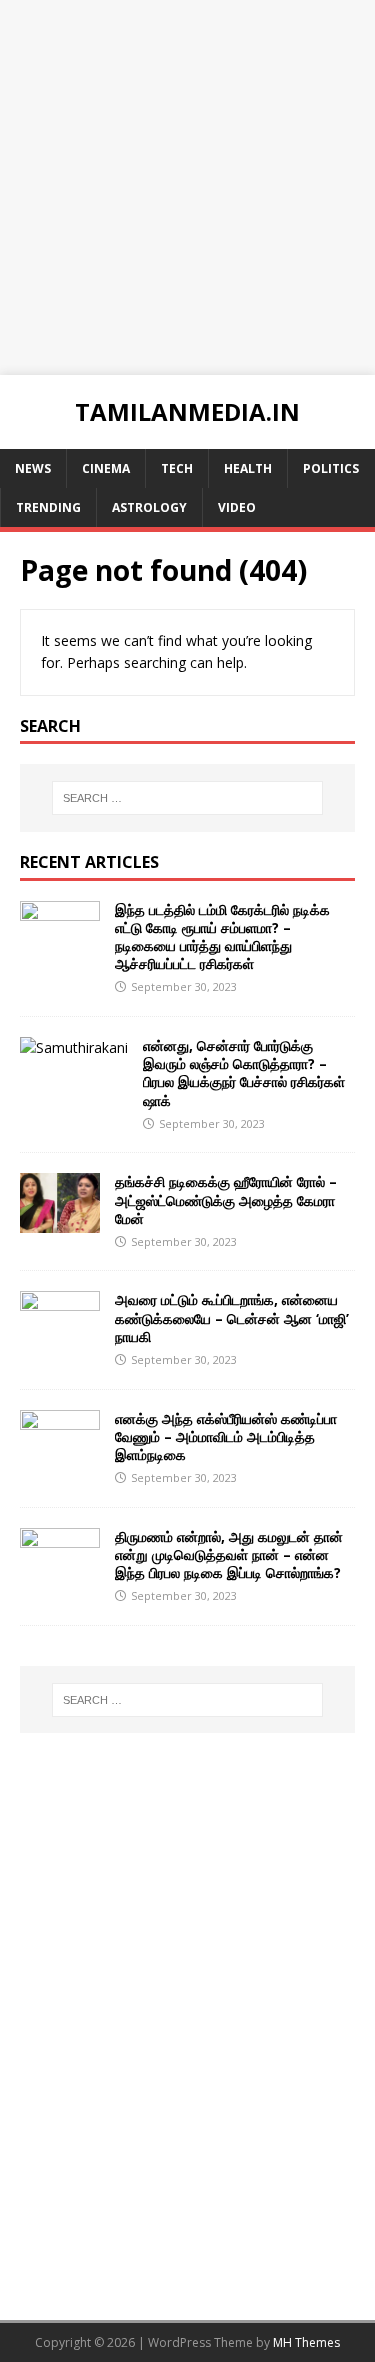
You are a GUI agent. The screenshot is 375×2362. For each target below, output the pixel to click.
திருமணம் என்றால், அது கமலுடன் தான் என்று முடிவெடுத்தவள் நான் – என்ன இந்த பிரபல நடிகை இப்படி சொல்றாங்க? (229, 1554)
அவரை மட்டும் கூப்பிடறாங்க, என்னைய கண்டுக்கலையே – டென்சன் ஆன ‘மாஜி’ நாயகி (232, 1317)
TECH (177, 468)
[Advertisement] (187, 187)
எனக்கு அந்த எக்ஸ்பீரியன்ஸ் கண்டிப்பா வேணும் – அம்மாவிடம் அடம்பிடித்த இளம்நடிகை (226, 1436)
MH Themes (306, 2342)
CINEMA (106, 468)
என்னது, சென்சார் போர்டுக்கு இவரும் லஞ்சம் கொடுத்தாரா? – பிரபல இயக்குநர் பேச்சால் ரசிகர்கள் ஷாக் (244, 1073)
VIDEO (237, 507)
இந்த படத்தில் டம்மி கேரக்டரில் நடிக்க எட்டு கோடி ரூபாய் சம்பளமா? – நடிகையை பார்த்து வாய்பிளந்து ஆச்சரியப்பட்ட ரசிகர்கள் (222, 937)
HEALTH (248, 468)
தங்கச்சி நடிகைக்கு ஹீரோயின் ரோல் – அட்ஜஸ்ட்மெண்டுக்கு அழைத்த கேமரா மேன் (226, 1199)
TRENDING (48, 507)
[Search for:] (188, 798)
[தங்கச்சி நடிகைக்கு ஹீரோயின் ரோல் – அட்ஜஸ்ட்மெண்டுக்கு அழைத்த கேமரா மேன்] (60, 1221)
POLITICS (331, 468)
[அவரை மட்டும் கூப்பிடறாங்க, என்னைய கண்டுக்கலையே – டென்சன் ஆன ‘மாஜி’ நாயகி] (60, 1339)
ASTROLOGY (149, 507)
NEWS (33, 468)
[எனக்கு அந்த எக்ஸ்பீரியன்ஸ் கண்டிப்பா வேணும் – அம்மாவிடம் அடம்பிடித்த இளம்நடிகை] (60, 1457)
